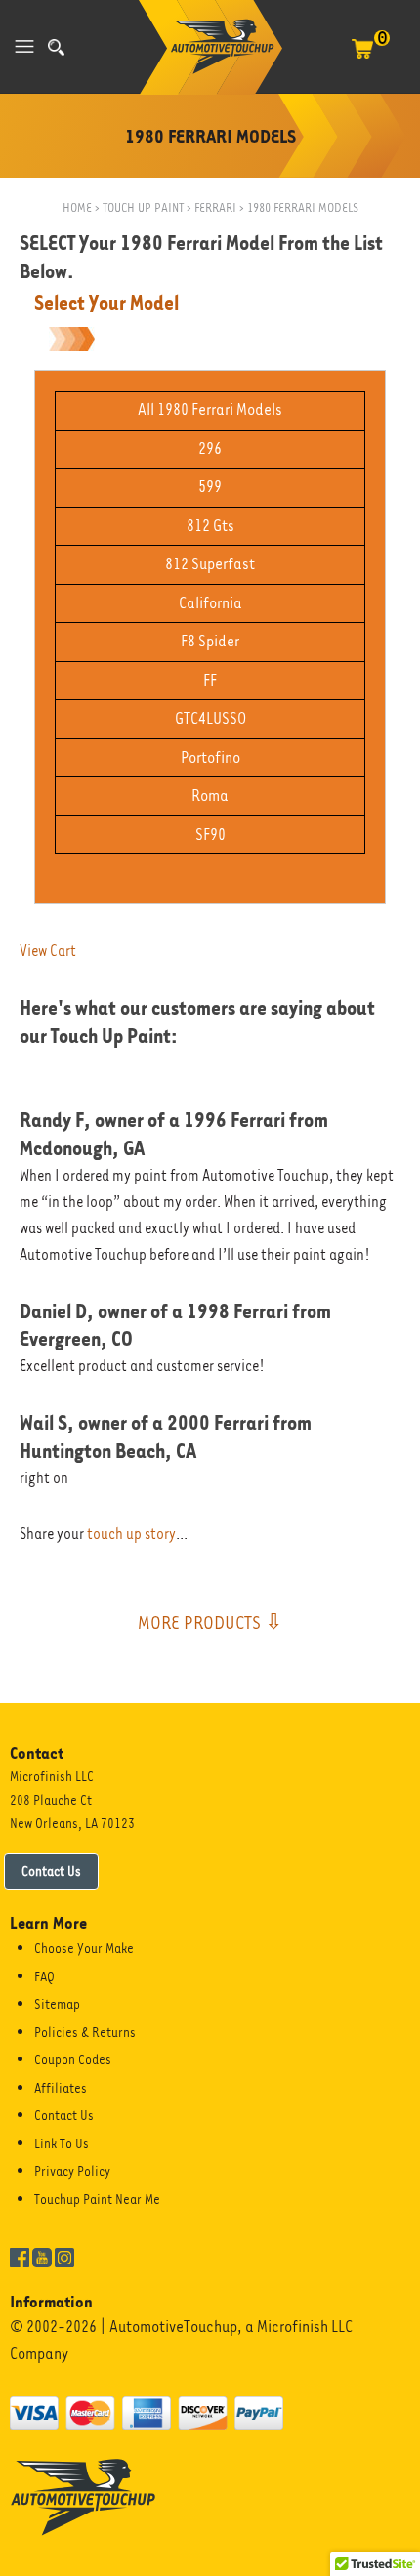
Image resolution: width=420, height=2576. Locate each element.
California (210, 603)
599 (210, 487)
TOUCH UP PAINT (143, 208)
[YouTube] (42, 2256)
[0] (362, 59)
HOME (77, 208)
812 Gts (210, 526)
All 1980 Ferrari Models (210, 410)
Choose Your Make (84, 1948)
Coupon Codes (73, 2059)
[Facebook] (20, 2256)
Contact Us (51, 1871)
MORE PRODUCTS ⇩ (210, 1622)
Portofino (210, 757)
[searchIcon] (56, 47)
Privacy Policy (72, 2171)
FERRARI (215, 208)
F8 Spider (210, 641)
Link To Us (62, 2143)
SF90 (210, 834)
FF (210, 680)
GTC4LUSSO (210, 718)
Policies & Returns (85, 2032)
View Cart (48, 951)
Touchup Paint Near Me (97, 2199)
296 (210, 449)
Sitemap (57, 2004)
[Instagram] (64, 2256)
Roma (210, 795)
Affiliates (61, 2088)
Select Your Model (106, 303)
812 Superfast (210, 564)
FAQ (44, 1976)
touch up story (131, 1534)
